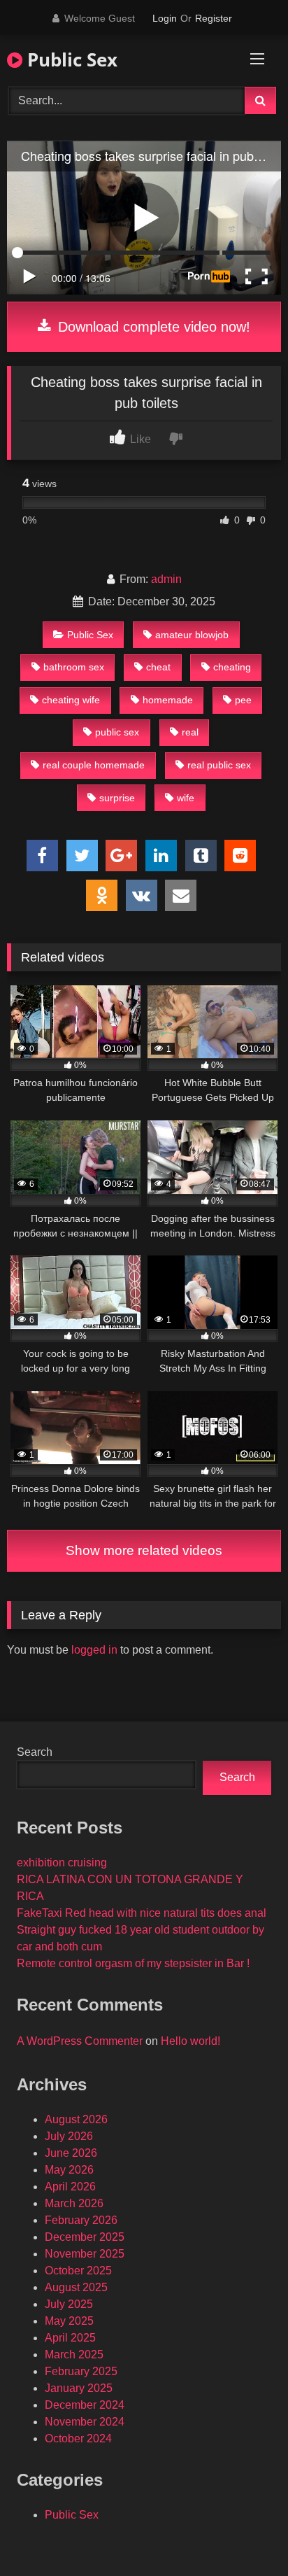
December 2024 (85, 2405)
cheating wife (71, 700)
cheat (158, 667)
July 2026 (69, 2136)
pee (243, 700)
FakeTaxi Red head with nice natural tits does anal (142, 1913)
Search (35, 1752)
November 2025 (85, 2254)
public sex (117, 732)
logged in (94, 1650)
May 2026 (69, 2170)
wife (186, 798)
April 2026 (70, 2187)
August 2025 (76, 2287)
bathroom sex (74, 667)
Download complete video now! (152, 327)
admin (166, 579)
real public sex (219, 765)
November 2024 (85, 2422)
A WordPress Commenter (80, 2041)
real (190, 732)
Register (214, 18)
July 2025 (69, 2304)
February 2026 (81, 2220)
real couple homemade (94, 765)
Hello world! (190, 2041)
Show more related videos (144, 1550)
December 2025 (85, 2237)
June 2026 (71, 2153)
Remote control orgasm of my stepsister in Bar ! (133, 1963)
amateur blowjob (192, 635)
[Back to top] (245, 2534)
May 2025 (69, 2321)
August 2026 (76, 2119)
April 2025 (70, 2338)
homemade (168, 700)
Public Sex (70, 59)
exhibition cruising (62, 1863)
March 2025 (74, 2355)
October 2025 (78, 2271)
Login (165, 18)
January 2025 (79, 2388)
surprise (117, 798)
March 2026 (74, 2203)
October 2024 (78, 2438)
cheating (232, 667)
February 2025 (81, 2371)
